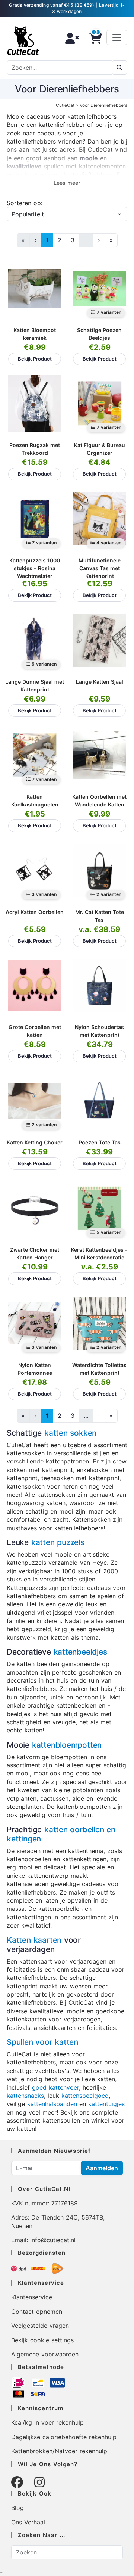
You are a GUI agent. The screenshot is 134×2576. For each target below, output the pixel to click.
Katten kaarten (34, 1940)
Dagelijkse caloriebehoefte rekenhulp (64, 2437)
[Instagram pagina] (39, 2482)
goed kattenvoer (55, 2087)
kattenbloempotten (67, 1745)
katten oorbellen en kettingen (61, 1834)
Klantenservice (32, 2297)
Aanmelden (102, 2168)
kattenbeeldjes (80, 1652)
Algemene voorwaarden (45, 2354)
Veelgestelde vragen (40, 2326)
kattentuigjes (106, 2104)
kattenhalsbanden (52, 2104)
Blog (17, 2508)
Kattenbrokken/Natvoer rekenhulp (59, 2451)
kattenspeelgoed (85, 2096)
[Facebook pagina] (17, 2482)
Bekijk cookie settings (42, 2340)
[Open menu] (117, 37)
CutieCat (65, 105)
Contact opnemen (37, 2311)
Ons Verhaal (28, 2522)
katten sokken (70, 1433)
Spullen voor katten (42, 2042)
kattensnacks (25, 2096)
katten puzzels (58, 1542)
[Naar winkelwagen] (93, 38)
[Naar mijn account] (70, 38)
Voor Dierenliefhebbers (103, 105)
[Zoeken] (119, 68)
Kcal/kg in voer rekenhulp (47, 2422)
